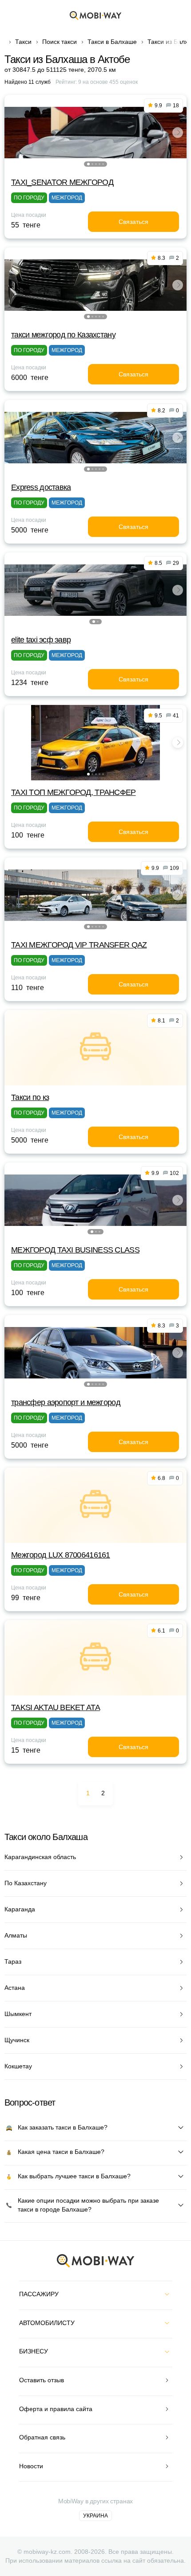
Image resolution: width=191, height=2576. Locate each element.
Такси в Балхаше (112, 42)
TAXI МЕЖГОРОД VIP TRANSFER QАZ (79, 945)
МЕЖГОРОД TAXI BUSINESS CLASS (75, 1250)
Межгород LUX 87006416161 (61, 1555)
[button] (88, 164)
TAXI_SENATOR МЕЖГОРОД (62, 182)
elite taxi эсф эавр (41, 640)
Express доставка (41, 487)
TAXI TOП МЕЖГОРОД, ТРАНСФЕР (74, 792)
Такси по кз (30, 1097)
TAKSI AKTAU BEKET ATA (56, 1707)
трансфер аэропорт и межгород (66, 1402)
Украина (95, 2516)
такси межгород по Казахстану (63, 335)
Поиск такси (60, 42)
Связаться (133, 222)
